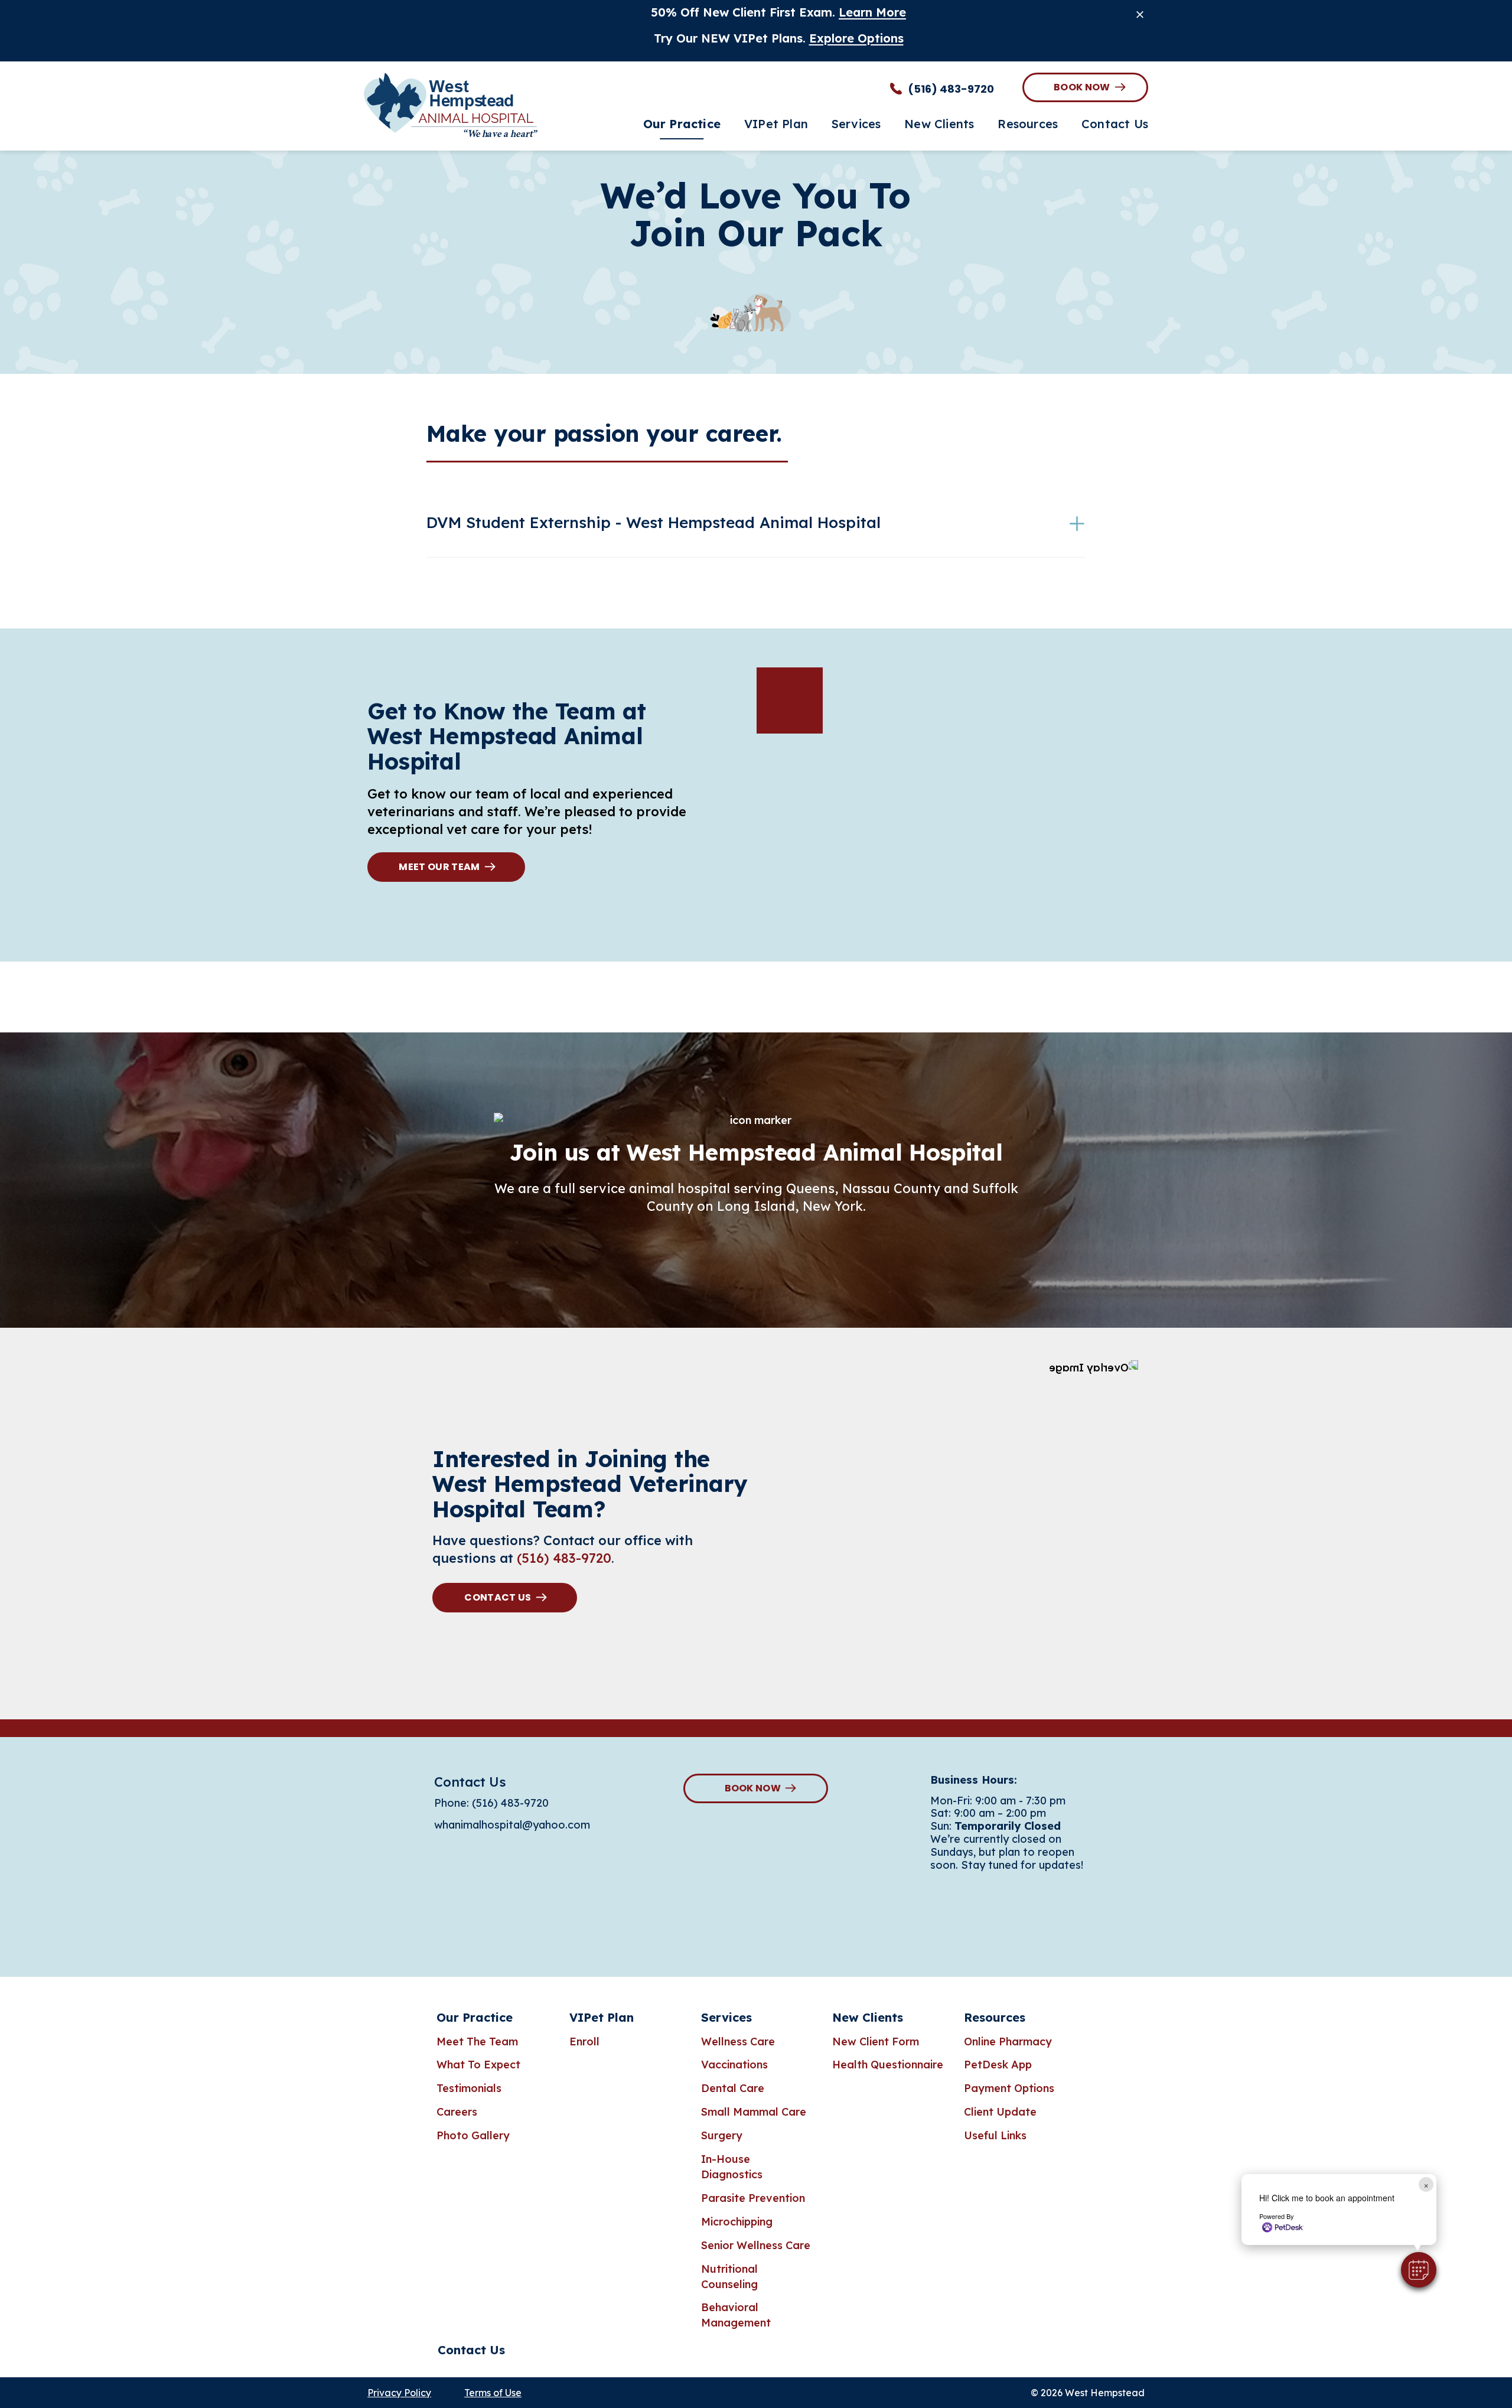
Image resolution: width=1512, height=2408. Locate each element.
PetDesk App (998, 2065)
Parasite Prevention (753, 2198)
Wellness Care (738, 2042)
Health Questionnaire (888, 2065)
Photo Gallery (473, 2135)
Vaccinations (734, 2065)
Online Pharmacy (1008, 2042)
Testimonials (469, 2088)
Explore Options (856, 38)
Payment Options (1009, 2088)
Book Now (1082, 87)
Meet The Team (477, 2042)
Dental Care (733, 2088)
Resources (995, 2017)
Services (726, 2017)
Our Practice (475, 2017)
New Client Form (876, 2042)
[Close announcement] (1140, 14)
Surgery (722, 2135)
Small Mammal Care (754, 2112)
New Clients (868, 2017)
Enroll (584, 2042)
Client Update (1000, 2112)
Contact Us (471, 2350)
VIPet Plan (602, 2017)
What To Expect (478, 2065)
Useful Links (995, 2135)
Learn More (872, 12)
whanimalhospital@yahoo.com (512, 1825)
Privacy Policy (399, 2393)
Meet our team (439, 867)
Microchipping (737, 2222)
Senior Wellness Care (756, 2245)
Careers (457, 2112)
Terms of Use (493, 2393)
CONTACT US (498, 1597)
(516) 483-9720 (564, 1558)
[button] (1419, 2270)
